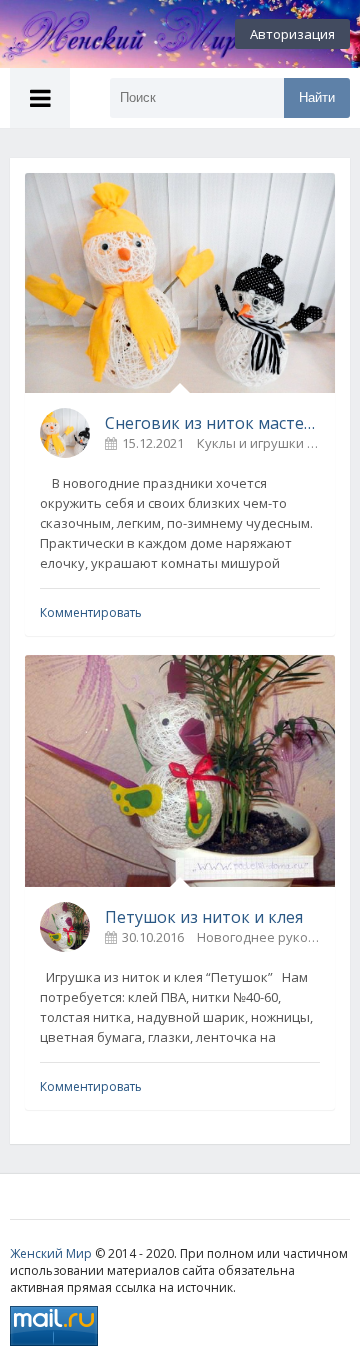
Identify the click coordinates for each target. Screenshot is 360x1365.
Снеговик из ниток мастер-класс (212, 423)
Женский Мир (51, 1253)
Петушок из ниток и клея (204, 917)
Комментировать (91, 612)
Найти (317, 97)
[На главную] (110, 34)
